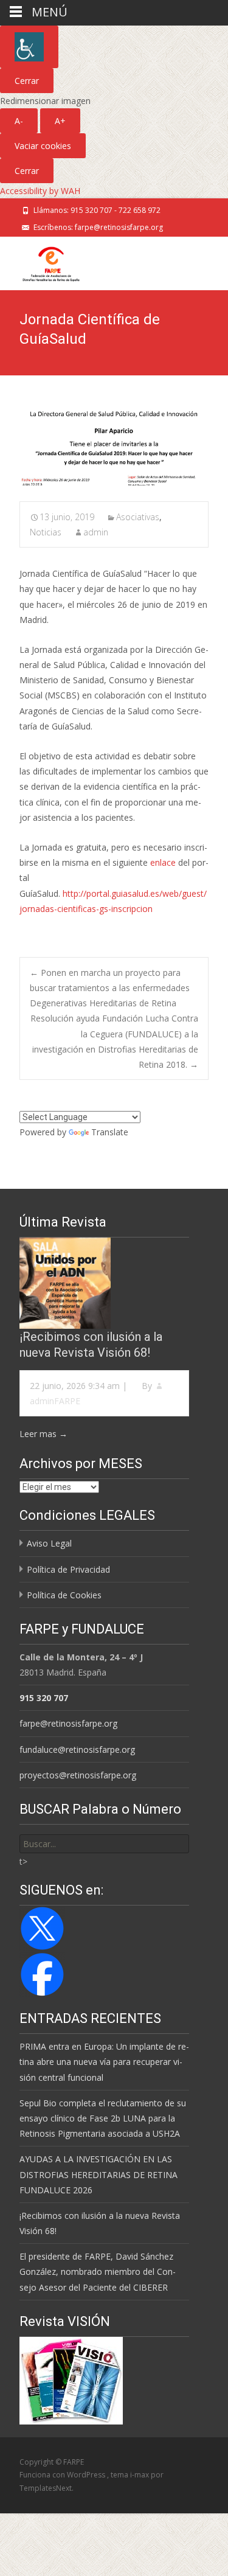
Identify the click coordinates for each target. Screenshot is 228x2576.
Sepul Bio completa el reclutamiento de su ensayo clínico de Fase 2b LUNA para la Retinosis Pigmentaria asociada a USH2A (103, 2118)
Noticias (46, 532)
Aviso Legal (49, 1543)
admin (96, 532)
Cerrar (27, 81)
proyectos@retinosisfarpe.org (78, 1775)
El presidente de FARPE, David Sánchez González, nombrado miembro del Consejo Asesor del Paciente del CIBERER (98, 2271)
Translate (110, 1132)
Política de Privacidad (68, 1569)
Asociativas (138, 517)
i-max (140, 2475)
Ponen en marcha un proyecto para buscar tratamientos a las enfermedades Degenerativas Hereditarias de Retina (110, 988)
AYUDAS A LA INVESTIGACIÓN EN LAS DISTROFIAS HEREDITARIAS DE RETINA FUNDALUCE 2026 (98, 2174)
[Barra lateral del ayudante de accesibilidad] (29, 47)
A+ (60, 121)
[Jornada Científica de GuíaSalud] (114, 447)
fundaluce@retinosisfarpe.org (77, 1749)
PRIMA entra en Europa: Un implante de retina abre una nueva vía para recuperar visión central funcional (104, 2062)
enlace (163, 862)
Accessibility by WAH (40, 191)
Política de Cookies (64, 1595)
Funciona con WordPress (63, 2475)
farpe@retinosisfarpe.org (68, 1723)
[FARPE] (41, 261)
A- (19, 121)
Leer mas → (43, 1434)
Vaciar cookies (43, 146)
